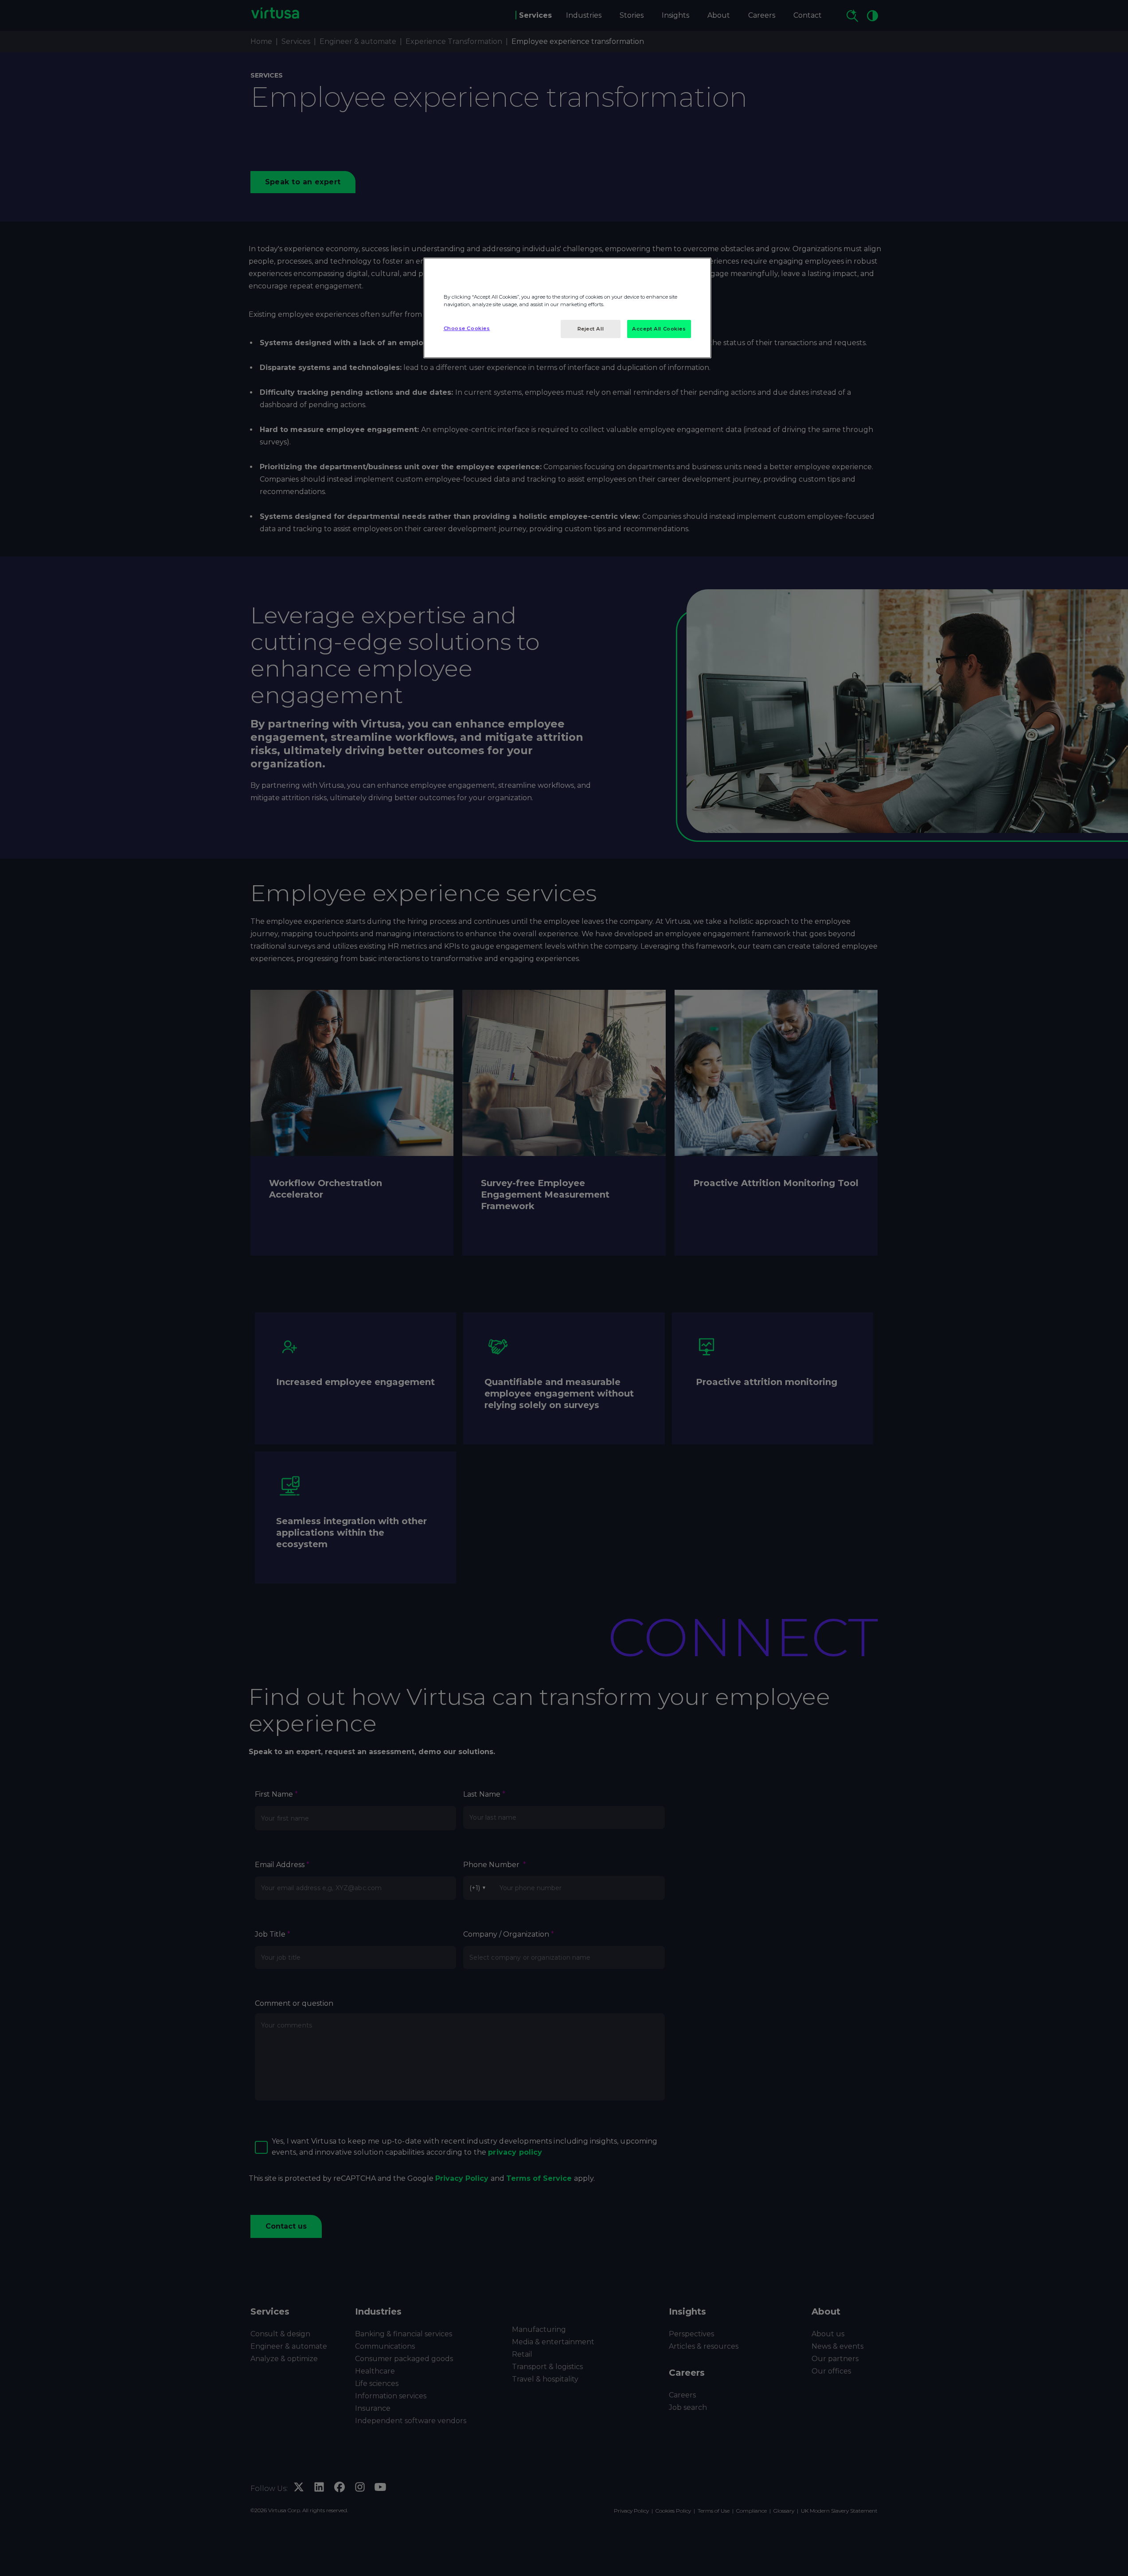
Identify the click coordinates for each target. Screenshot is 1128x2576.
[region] (567, 308)
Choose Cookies (467, 328)
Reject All (591, 329)
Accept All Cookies (659, 329)
